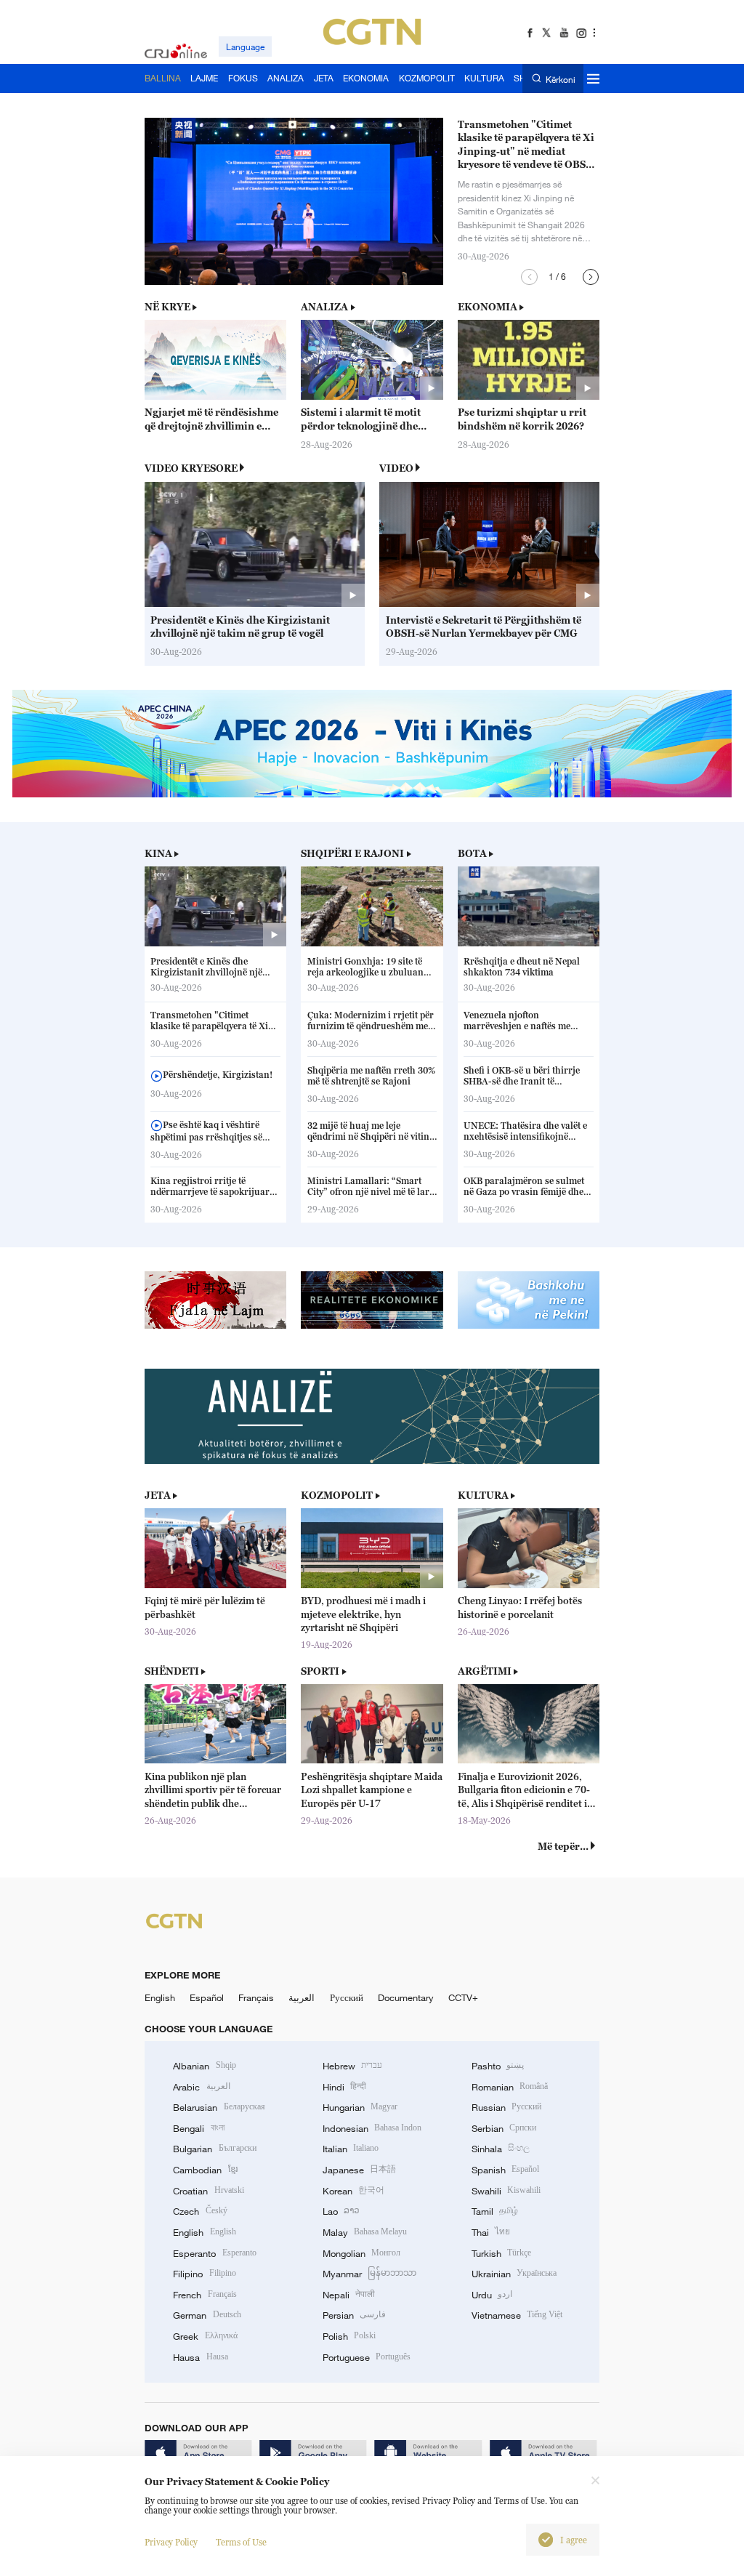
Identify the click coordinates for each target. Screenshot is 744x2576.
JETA (158, 1495)
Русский (347, 1997)
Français (256, 1997)
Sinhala (501, 2149)
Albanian (204, 2066)
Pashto (498, 2066)
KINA (158, 853)
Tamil (495, 2211)
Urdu (492, 2295)
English (160, 1997)
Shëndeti (172, 1671)
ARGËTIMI (485, 1671)
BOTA (472, 853)
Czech (200, 2211)
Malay (365, 2232)
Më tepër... (563, 1846)
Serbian (504, 2128)
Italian (351, 2149)
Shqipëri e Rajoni (352, 853)
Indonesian (372, 2128)
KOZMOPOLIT (337, 1495)
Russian (506, 2107)
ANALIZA (324, 307)
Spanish (505, 2170)
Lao (341, 2211)
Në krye (167, 307)
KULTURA (483, 1495)
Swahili (506, 2191)
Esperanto (214, 2253)
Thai (491, 2232)
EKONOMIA (488, 307)
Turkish (501, 2253)
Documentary (406, 1997)
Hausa (200, 2357)
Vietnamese (517, 2315)
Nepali (349, 2295)
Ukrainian (514, 2274)
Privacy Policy (171, 2542)
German (207, 2315)
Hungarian (360, 2107)
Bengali (198, 2128)
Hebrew (352, 2066)
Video (396, 468)
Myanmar (369, 2274)
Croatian (208, 2191)
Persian (354, 2315)
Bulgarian (214, 2149)
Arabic (201, 2087)
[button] (529, 277)
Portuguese (367, 2357)
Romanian (510, 2087)
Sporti (320, 1671)
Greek (205, 2336)
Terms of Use (241, 2542)
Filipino (204, 2274)
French (205, 2295)
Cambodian (205, 2170)
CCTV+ (463, 1997)
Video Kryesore (191, 468)
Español (207, 1997)
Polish (349, 2336)
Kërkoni (560, 79)
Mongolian (361, 2253)
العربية (302, 1997)
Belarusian (219, 2107)
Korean (353, 2191)
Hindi (344, 2087)
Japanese (359, 2170)
